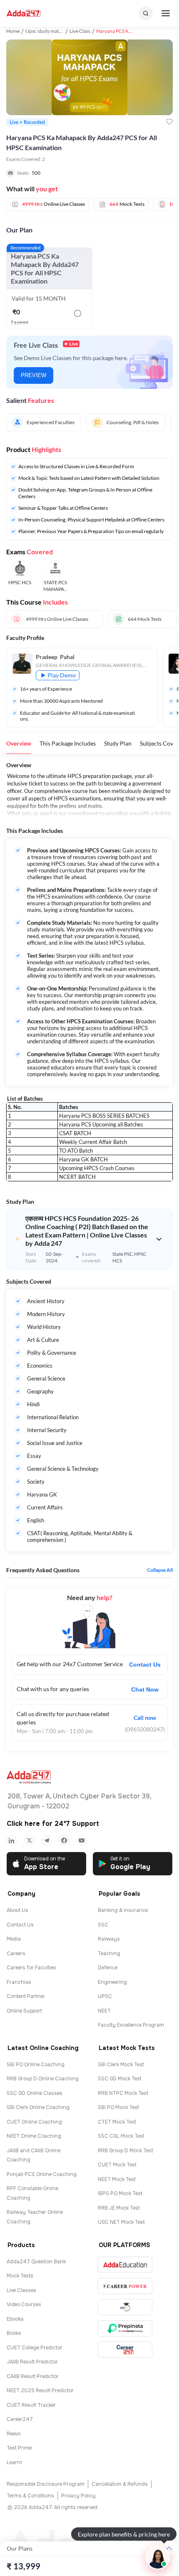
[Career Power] (125, 2286)
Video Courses (24, 2304)
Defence (108, 1968)
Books (14, 2333)
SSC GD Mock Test (120, 2079)
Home (13, 31)
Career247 (20, 2419)
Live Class (80, 31)
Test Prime (19, 2448)
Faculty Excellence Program (131, 2025)
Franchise (19, 1982)
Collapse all (160, 1570)
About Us (17, 1910)
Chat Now (145, 1689)
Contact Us (145, 1665)
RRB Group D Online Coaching (43, 2079)
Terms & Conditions (30, 2496)
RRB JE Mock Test (119, 2208)
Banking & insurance (123, 1910)
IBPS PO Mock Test (120, 2193)
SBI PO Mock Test (118, 2107)
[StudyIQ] (125, 2307)
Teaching (109, 1954)
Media (14, 1939)
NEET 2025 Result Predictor (40, 2391)
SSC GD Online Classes (35, 2093)
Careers (16, 1954)
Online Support (24, 2011)
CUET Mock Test (117, 2165)
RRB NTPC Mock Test (123, 2093)
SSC (103, 1925)
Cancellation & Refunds (120, 2484)
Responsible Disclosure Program (46, 2484)
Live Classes (21, 2290)
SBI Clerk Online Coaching (38, 2107)
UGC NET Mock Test (121, 2222)
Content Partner (26, 1996)
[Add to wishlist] (169, 122)
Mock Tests (20, 2276)
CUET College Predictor (35, 2348)
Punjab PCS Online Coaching (42, 2174)
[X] (29, 1840)
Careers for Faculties (31, 1968)
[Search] (146, 13)
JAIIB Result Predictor (32, 2362)
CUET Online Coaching (34, 2122)
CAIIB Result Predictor (33, 2376)
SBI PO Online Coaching (36, 2065)
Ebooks (15, 2319)
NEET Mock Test (117, 2179)
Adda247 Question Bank (36, 2262)
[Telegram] (47, 1840)
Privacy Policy (78, 2496)
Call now (145, 1718)
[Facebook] (64, 1840)
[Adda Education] (125, 2265)
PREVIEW (34, 375)
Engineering (112, 1982)
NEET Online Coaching (34, 2136)
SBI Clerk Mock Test (121, 2065)
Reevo (14, 2434)
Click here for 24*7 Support (53, 1824)
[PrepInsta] (125, 2328)
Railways (109, 1939)
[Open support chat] (158, 2558)
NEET (104, 2011)
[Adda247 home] (24, 14)
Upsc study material (47, 31)
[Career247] (125, 2350)
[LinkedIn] (12, 1840)
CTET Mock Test (117, 2122)
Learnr (15, 2462)
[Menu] (166, 13)
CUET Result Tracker (31, 2405)
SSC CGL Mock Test (121, 2136)
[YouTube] (82, 1840)
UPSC (105, 1996)
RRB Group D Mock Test (126, 2151)
